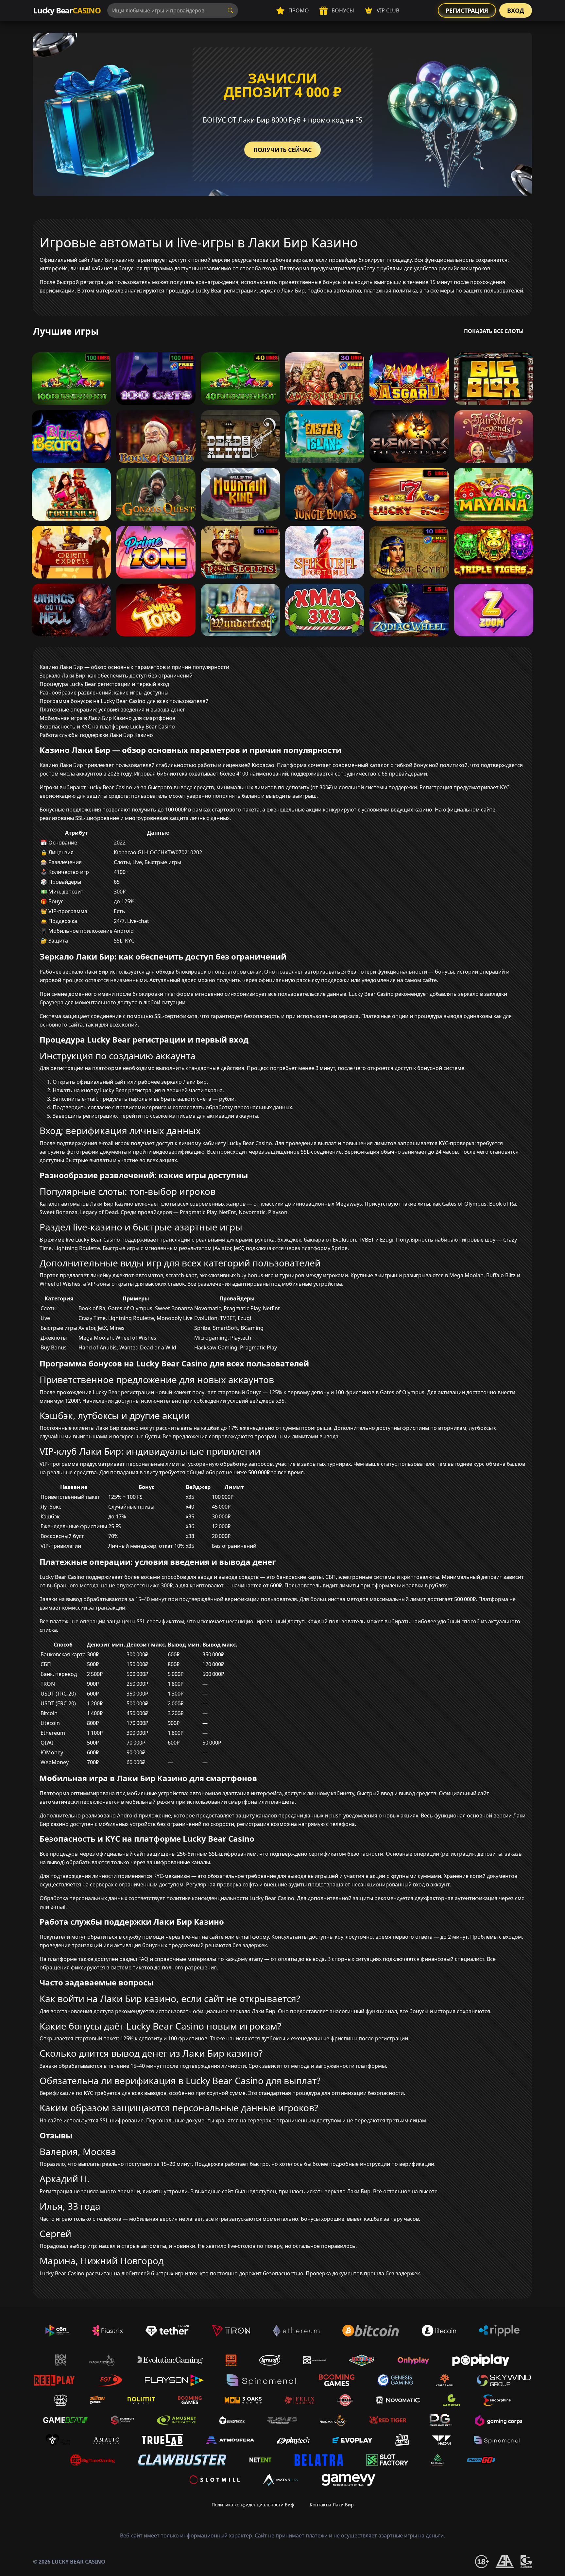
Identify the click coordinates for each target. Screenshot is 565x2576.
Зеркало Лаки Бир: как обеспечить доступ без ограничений (116, 676)
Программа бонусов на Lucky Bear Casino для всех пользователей (124, 701)
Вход (516, 10)
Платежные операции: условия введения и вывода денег (112, 710)
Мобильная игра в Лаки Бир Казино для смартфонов (107, 718)
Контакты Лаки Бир (332, 2505)
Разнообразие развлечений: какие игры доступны (104, 693)
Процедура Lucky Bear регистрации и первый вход (104, 684)
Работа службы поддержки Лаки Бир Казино (96, 735)
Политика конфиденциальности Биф (253, 2505)
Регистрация (467, 10)
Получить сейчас (282, 150)
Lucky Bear (67, 10)
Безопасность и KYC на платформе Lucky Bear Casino (107, 727)
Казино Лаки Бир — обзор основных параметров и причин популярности (134, 667)
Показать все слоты (494, 331)
